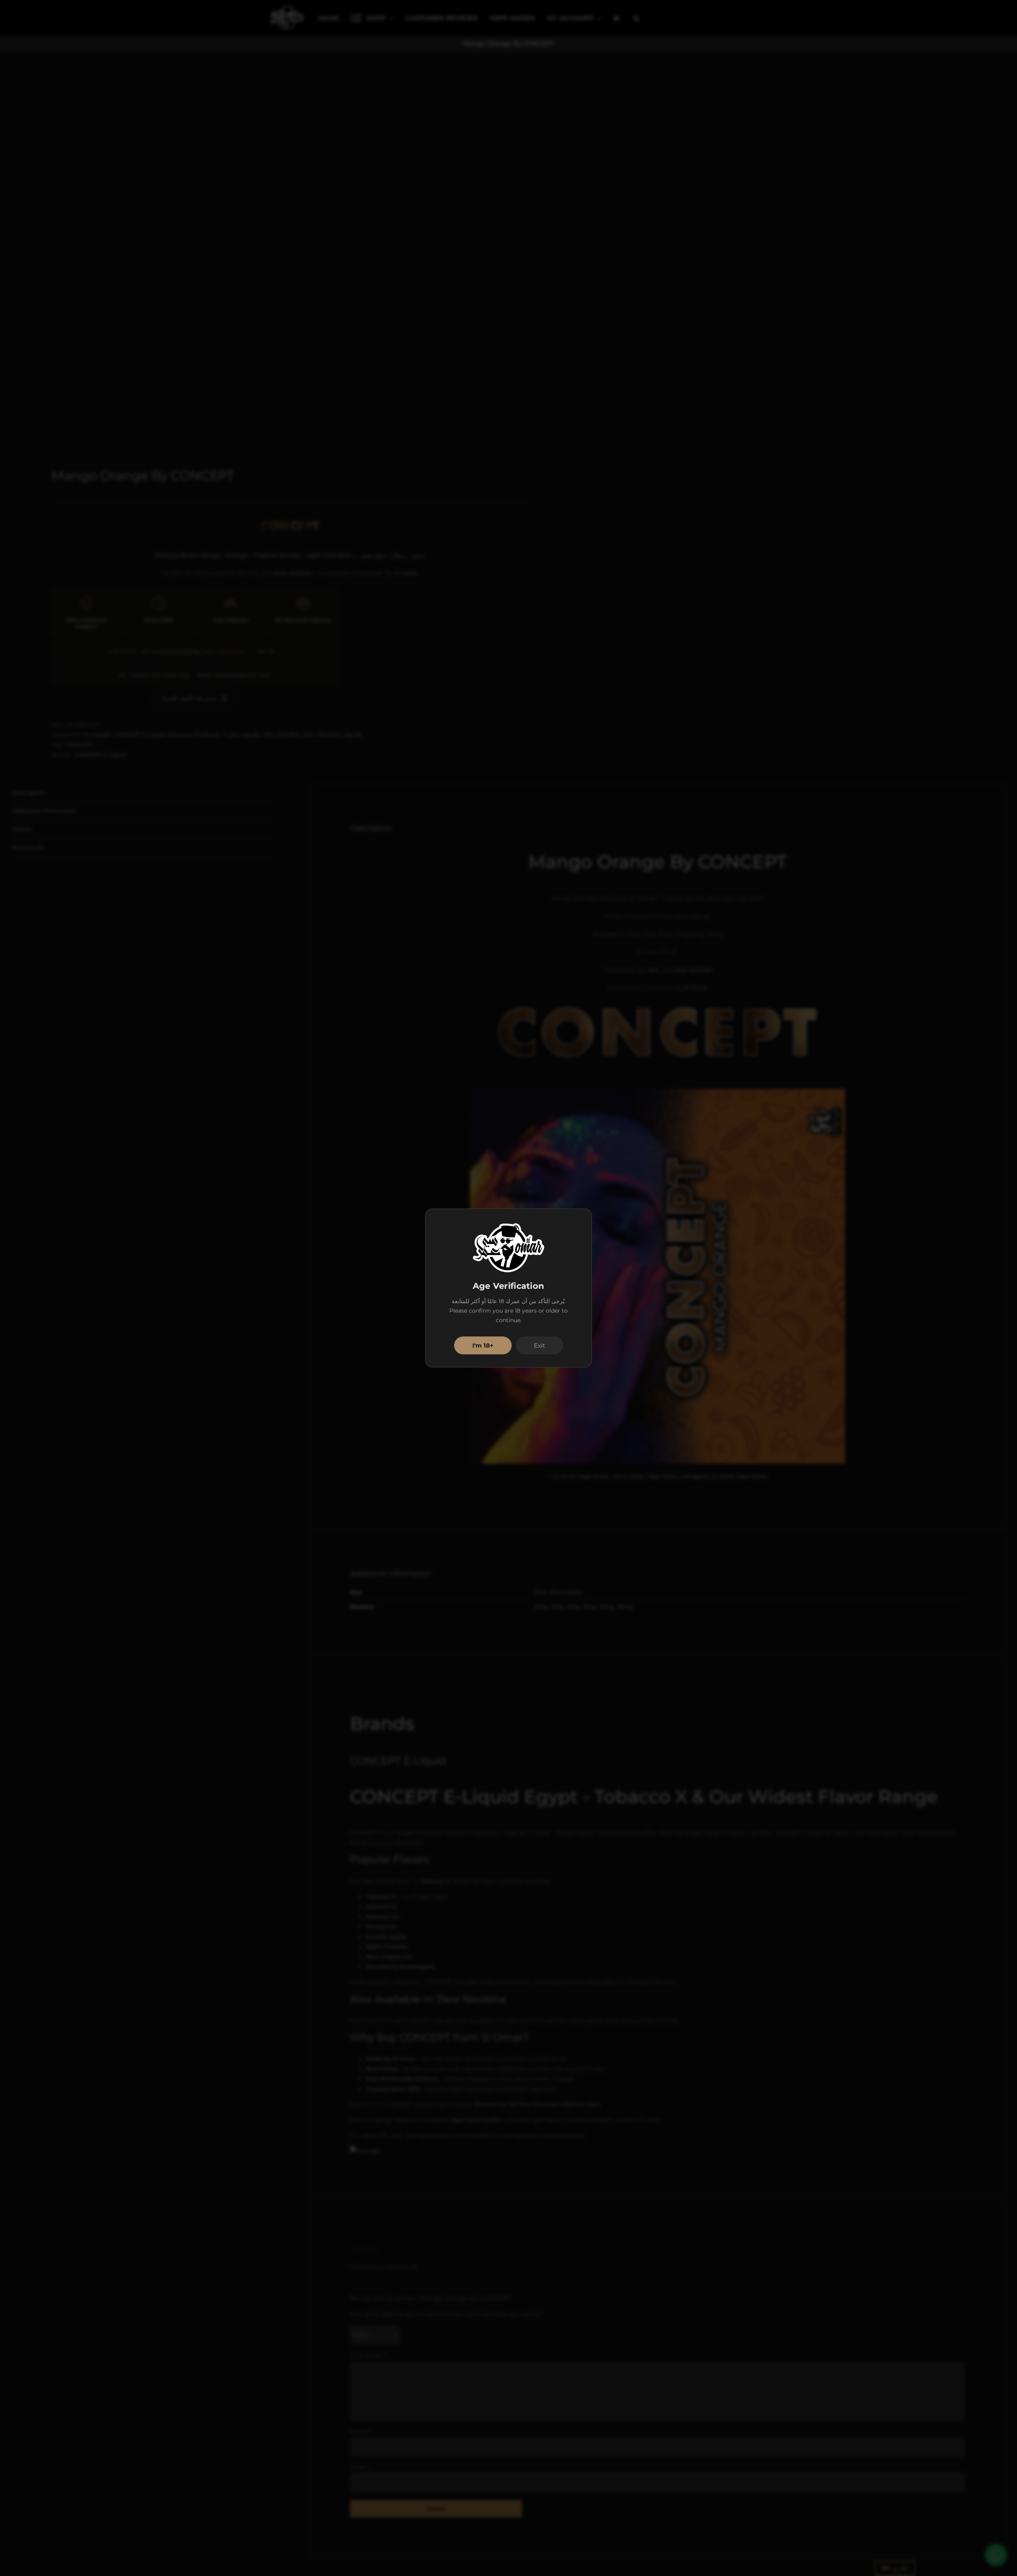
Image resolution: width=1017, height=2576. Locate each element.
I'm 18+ (483, 1345)
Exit (539, 1345)
